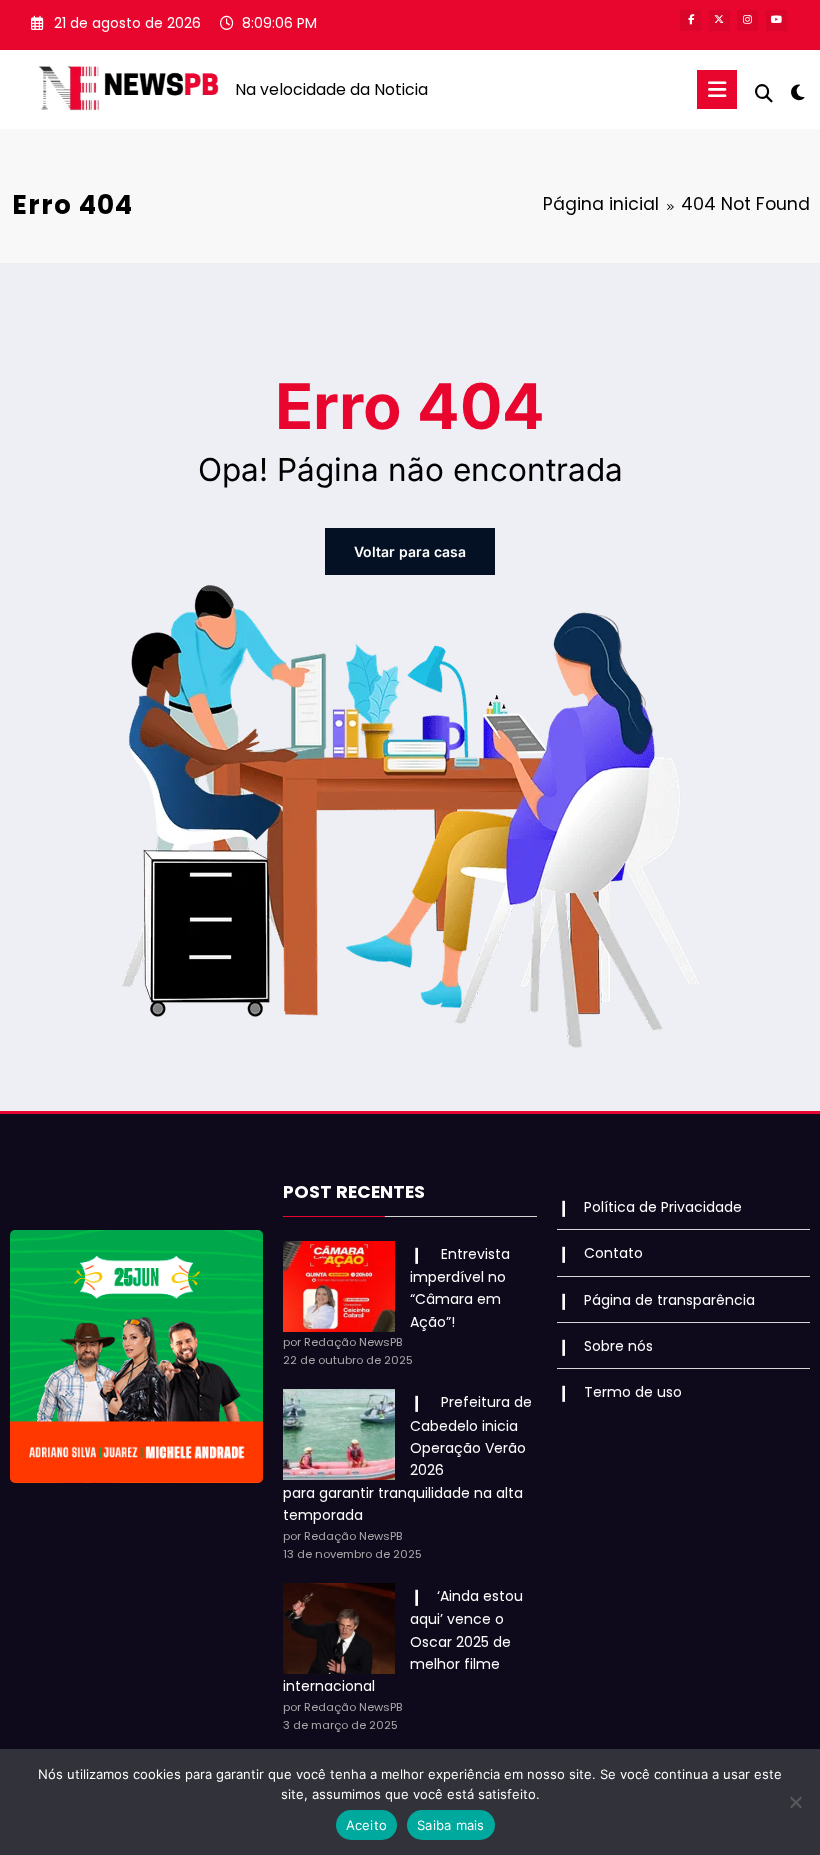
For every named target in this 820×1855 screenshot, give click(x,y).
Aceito (367, 1825)
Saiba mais (451, 1825)
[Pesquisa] (764, 93)
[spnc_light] (797, 92)
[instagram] (747, 20)
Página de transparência (669, 1300)
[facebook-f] (690, 20)
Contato (613, 1253)
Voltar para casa (410, 551)
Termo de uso (633, 1392)
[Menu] (717, 89)
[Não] (795, 1802)
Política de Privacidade (663, 1207)
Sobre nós (618, 1346)
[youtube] (776, 20)
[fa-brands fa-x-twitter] (719, 20)
